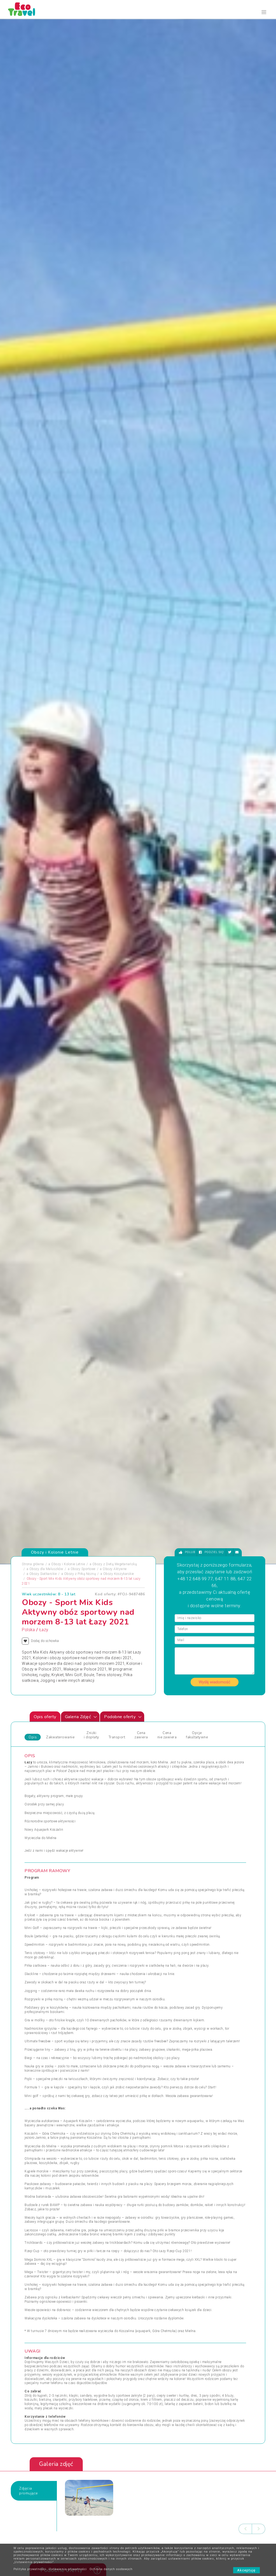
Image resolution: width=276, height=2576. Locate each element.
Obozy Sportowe (83, 1569)
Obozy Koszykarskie (119, 1574)
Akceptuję (246, 2570)
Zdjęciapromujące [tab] (29, 2491)
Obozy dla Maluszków (46, 1569)
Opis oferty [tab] (45, 1717)
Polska (28, 1630)
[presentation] (245, 2529)
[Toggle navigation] (264, 12)
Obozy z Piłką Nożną (80, 1574)
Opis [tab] (33, 1737)
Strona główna (33, 1564)
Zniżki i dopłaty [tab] (92, 1735)
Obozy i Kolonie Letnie (68, 1564)
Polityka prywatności (30, 2569)
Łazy (44, 1630)
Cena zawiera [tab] (141, 1735)
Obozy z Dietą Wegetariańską (115, 1564)
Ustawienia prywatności (68, 2569)
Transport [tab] (117, 1737)
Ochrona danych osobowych (111, 2569)
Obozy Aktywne (115, 1569)
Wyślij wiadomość (215, 1682)
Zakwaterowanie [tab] (60, 1737)
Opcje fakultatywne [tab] (197, 1735)
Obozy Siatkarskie (43, 1574)
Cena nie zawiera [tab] (167, 1735)
